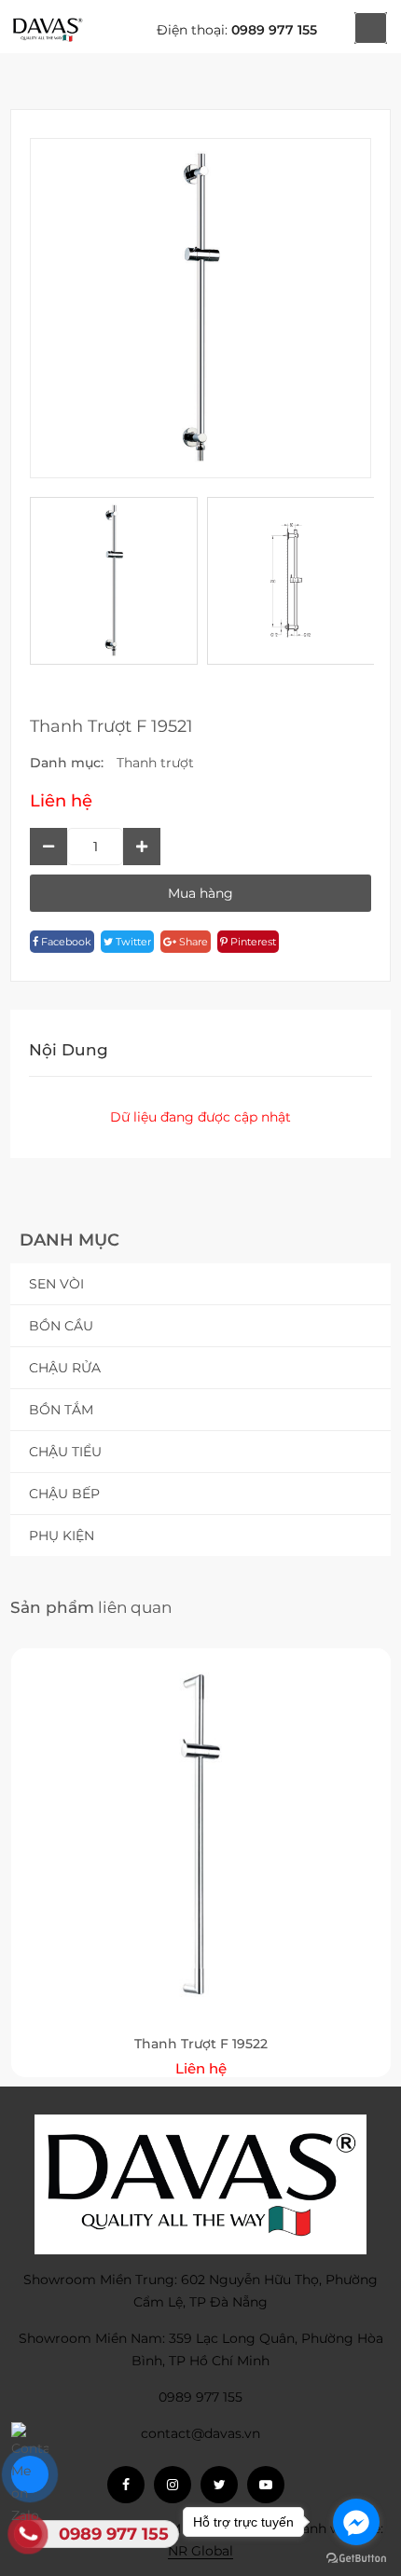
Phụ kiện (62, 1536)
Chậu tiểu (65, 1452)
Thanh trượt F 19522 (201, 2044)
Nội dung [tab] (69, 1050)
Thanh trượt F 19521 (111, 726)
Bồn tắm (61, 1410)
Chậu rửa (65, 1368)
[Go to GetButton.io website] (356, 2557)
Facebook (65, 942)
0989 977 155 (274, 30)
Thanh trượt (155, 763)
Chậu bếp (64, 1494)
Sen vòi (56, 1284)
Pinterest (252, 942)
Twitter (132, 942)
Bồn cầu (61, 1326)
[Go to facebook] (356, 2522)
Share (192, 942)
